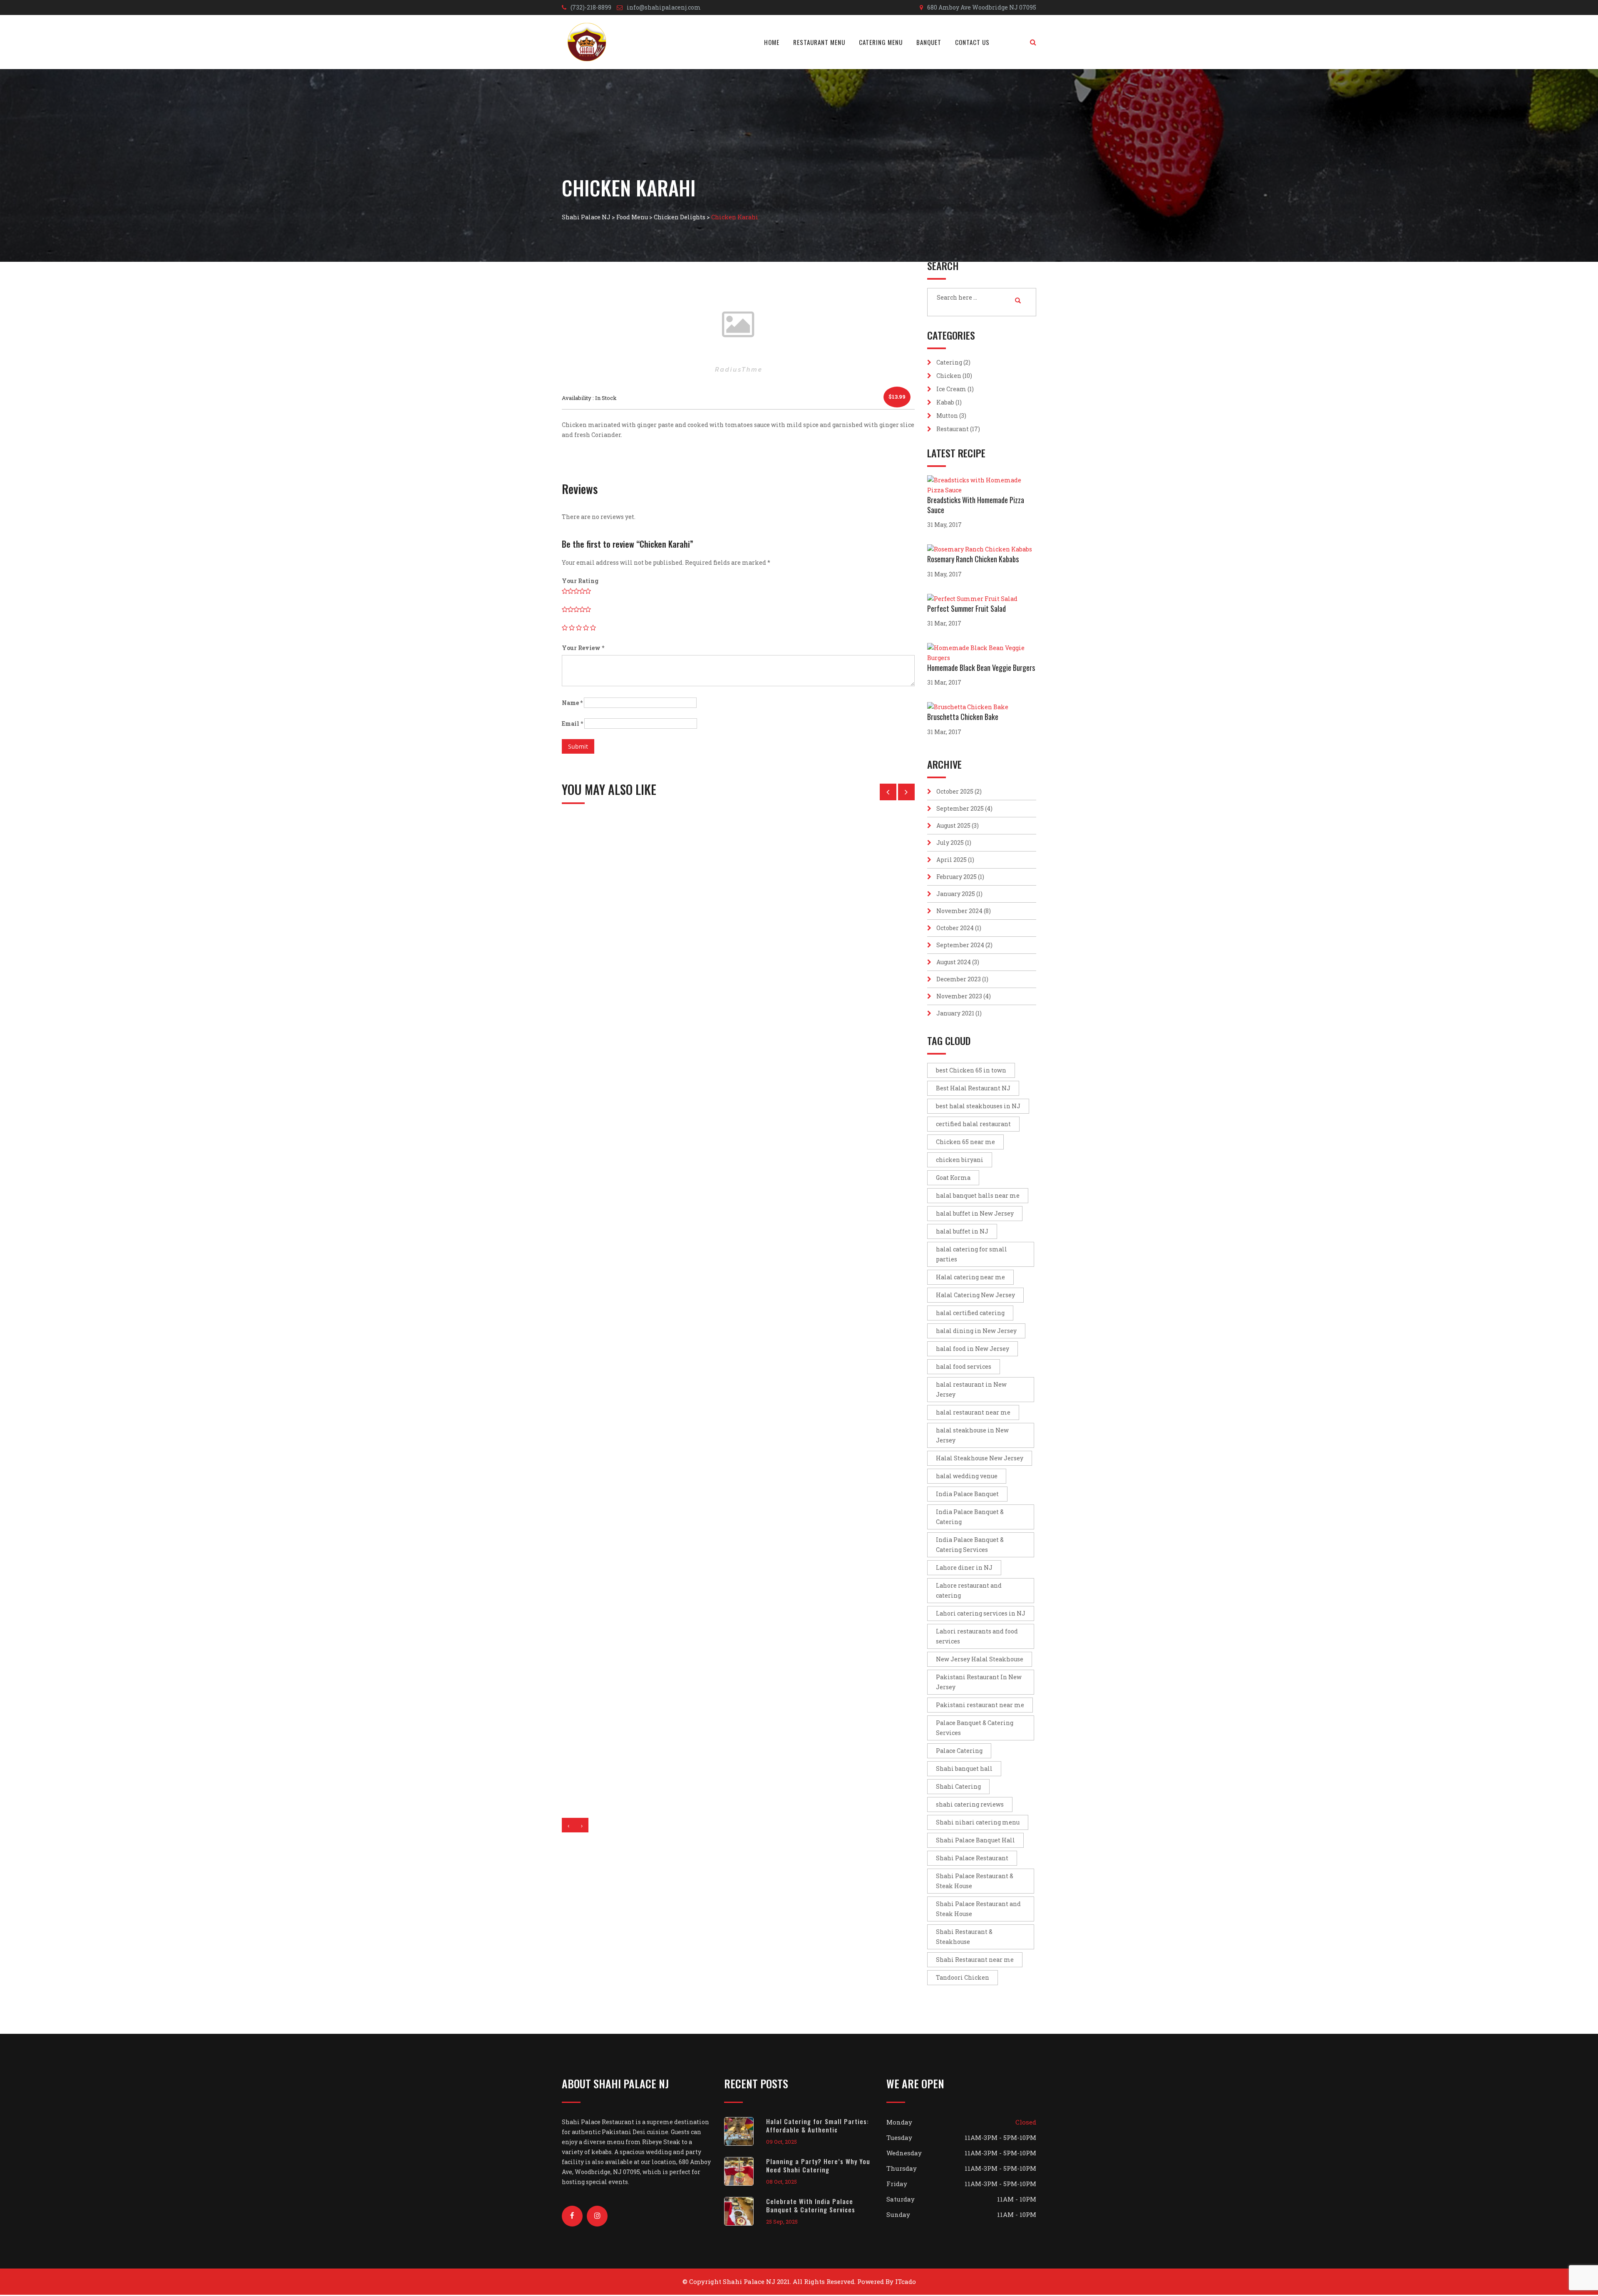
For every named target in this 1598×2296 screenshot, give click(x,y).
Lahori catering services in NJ (981, 1613)
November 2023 (959, 996)
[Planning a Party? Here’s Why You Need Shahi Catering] (745, 2171)
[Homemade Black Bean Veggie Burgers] (982, 653)
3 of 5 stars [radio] (579, 628)
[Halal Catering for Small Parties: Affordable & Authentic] (745, 2131)
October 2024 (955, 928)
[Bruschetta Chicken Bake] (970, 707)
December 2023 (959, 979)
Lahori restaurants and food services (977, 1636)
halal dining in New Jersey (976, 1331)
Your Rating (580, 581)
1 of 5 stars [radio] (565, 628)
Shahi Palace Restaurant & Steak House (975, 1881)
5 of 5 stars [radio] (593, 628)
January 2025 (956, 894)
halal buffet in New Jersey (975, 1213)
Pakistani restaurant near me (980, 1705)
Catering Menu (881, 42)
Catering (949, 362)
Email (572, 724)
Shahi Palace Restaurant (972, 1858)
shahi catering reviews (970, 1804)
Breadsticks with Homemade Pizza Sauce (976, 505)
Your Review (583, 648)
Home (772, 42)
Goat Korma (953, 1178)
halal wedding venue (967, 1476)
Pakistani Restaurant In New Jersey (979, 1682)
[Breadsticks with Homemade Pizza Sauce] (982, 485)
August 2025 (953, 825)
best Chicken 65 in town (971, 1070)
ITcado (906, 2281)
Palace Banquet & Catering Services (975, 1728)
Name (572, 703)
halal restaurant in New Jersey (971, 1389)
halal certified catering (970, 1313)
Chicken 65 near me (965, 1142)
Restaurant (953, 429)
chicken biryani (960, 1160)
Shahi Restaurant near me (975, 1960)
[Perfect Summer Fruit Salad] (974, 599)
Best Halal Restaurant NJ (973, 1088)
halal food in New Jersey (973, 1349)
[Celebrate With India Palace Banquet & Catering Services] (745, 2211)
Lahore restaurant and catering (969, 1590)
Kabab (945, 402)
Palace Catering (959, 1751)
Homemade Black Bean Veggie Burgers (981, 668)
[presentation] (568, 1825)
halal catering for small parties (971, 1254)
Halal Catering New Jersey (975, 1295)
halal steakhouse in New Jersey (972, 1435)
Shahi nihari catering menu (978, 1822)
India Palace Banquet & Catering (970, 1517)
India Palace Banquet (967, 1494)
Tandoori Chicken (963, 1977)
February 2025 (957, 877)
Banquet (929, 42)
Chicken (949, 376)
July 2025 (950, 843)
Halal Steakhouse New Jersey (980, 1458)
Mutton (947, 416)
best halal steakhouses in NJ (978, 1106)
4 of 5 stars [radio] (586, 628)
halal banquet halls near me (978, 1195)
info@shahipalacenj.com (664, 7)
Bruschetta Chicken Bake (963, 717)
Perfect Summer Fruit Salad (966, 608)
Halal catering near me (970, 1277)
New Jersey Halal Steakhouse (980, 1659)
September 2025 (960, 808)
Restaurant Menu (819, 42)
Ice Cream (951, 389)
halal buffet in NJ (962, 1231)
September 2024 (960, 945)
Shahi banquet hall (964, 1769)
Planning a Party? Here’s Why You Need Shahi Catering (818, 2165)
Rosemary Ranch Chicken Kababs (973, 559)
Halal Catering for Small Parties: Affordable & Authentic (818, 2125)
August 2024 (954, 962)
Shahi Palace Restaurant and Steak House (978, 1909)
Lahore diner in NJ (964, 1567)
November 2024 (959, 911)
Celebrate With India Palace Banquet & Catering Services (811, 2205)
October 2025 (955, 791)
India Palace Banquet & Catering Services (970, 1545)
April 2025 (952, 860)
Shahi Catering (958, 1786)
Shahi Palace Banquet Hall (975, 1840)
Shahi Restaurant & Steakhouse (964, 1937)
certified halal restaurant (973, 1124)
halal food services (964, 1366)
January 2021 (955, 1013)
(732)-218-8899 (591, 7)
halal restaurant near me (973, 1412)
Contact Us (972, 42)
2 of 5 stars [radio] (572, 628)
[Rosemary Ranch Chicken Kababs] (982, 549)
